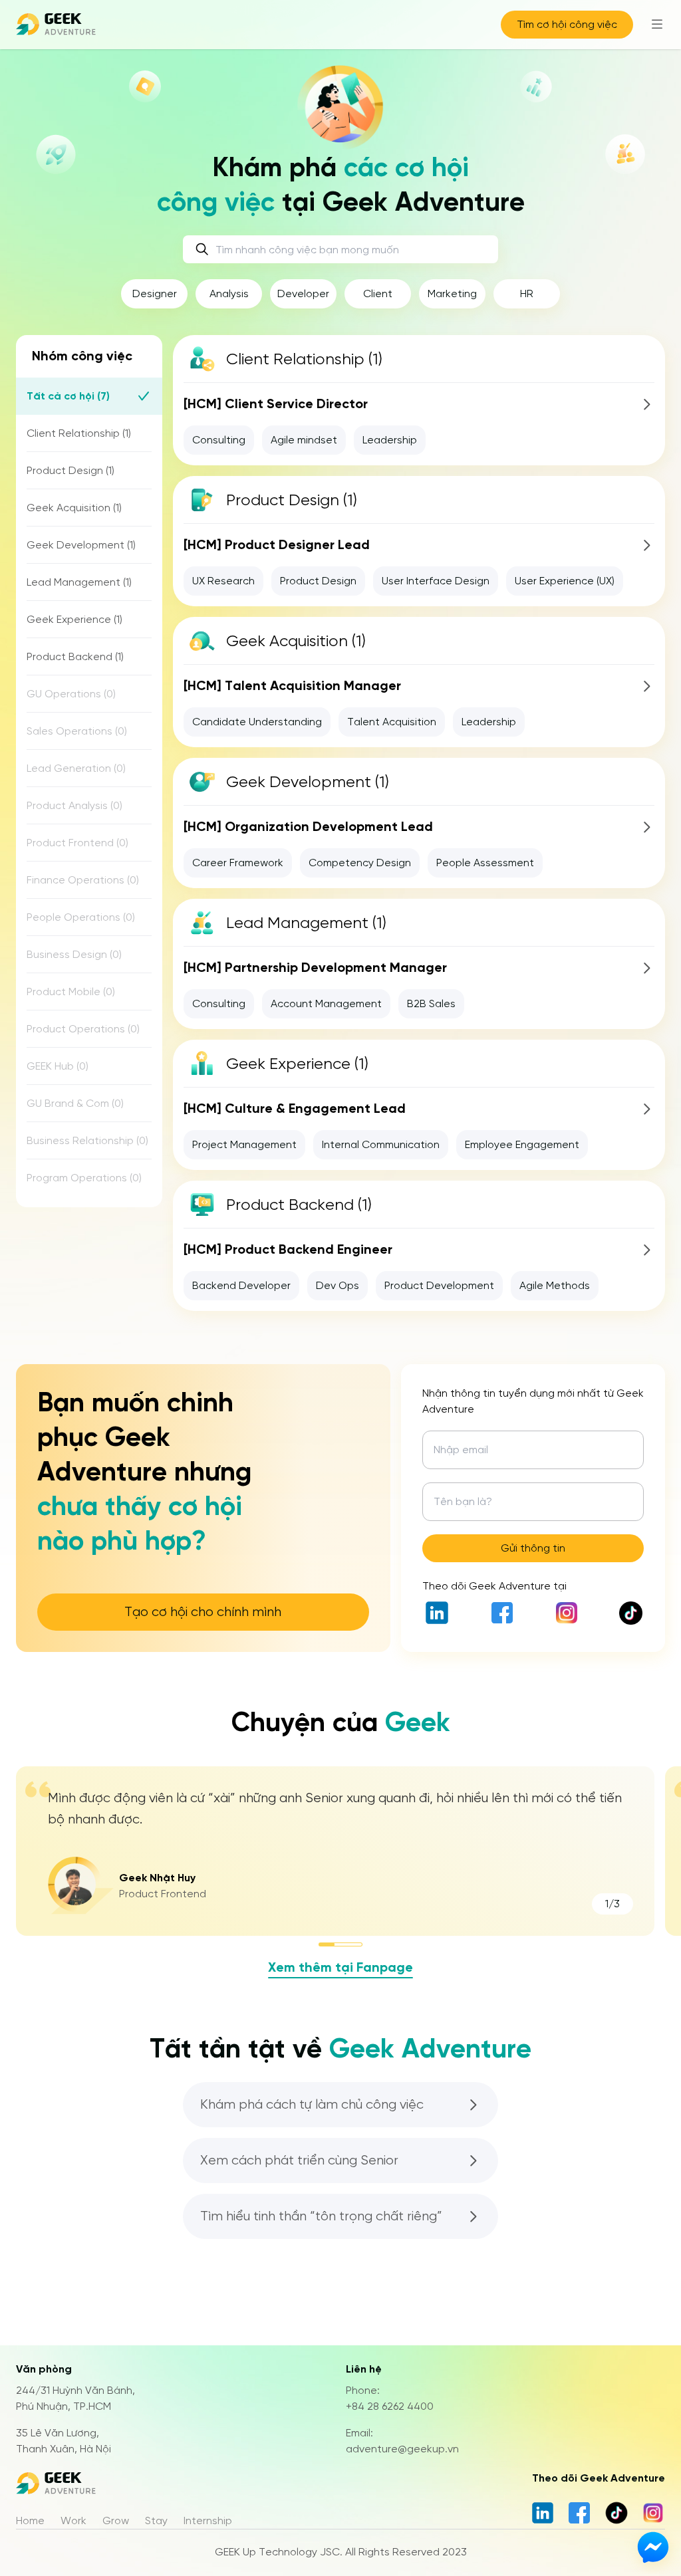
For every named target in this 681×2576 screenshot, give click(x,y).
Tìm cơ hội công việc (567, 24)
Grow (116, 2520)
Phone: (363, 2390)
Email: (359, 2433)
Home (30, 2520)
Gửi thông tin (533, 1548)
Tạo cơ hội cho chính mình (203, 1612)
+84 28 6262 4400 (390, 2406)
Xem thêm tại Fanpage (340, 1967)
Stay (156, 2520)
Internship (208, 2520)
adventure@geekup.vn (402, 2449)
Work (73, 2520)
